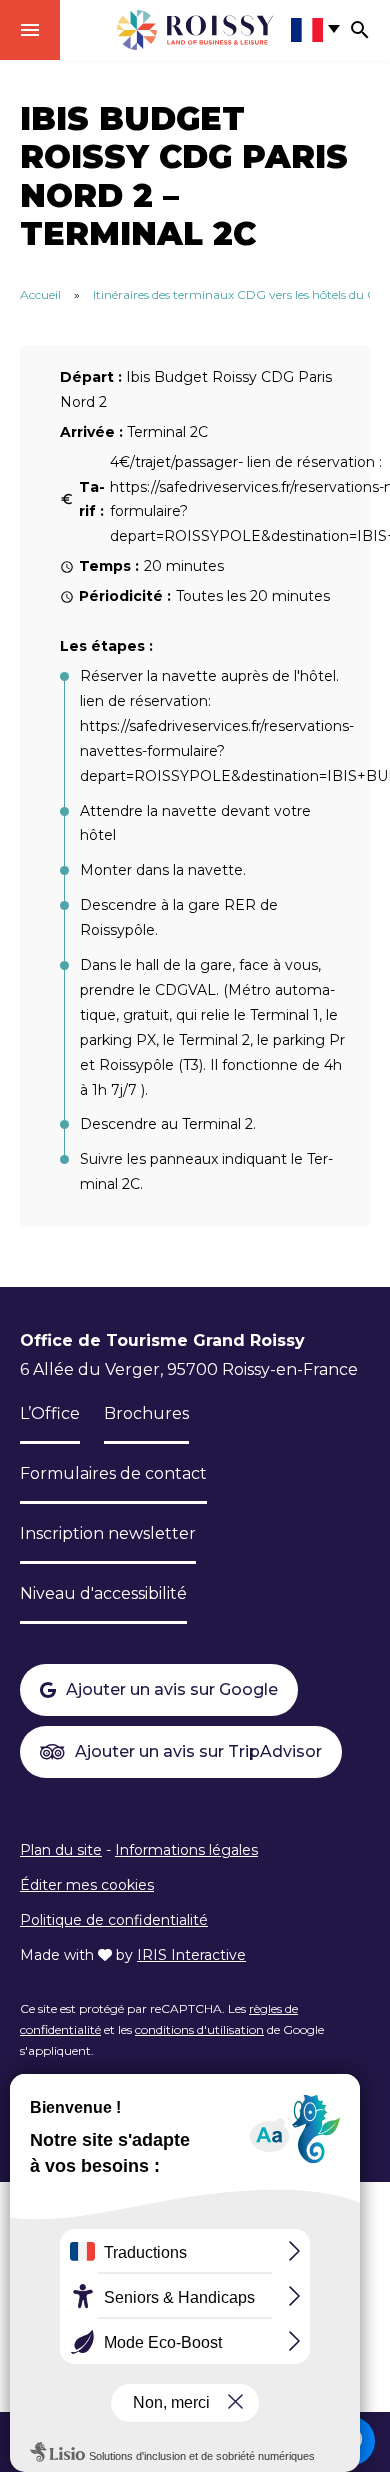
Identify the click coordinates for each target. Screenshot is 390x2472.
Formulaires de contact (113, 1473)
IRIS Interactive (191, 1955)
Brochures (146, 1413)
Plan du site (61, 1850)
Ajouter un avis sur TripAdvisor (198, 1751)
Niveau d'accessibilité (103, 1593)
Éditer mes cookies (87, 1885)
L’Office (50, 1413)
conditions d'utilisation (199, 2029)
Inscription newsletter (108, 1533)
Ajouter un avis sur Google (172, 1689)
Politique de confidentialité (114, 1920)
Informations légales (186, 1850)
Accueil (40, 294)
